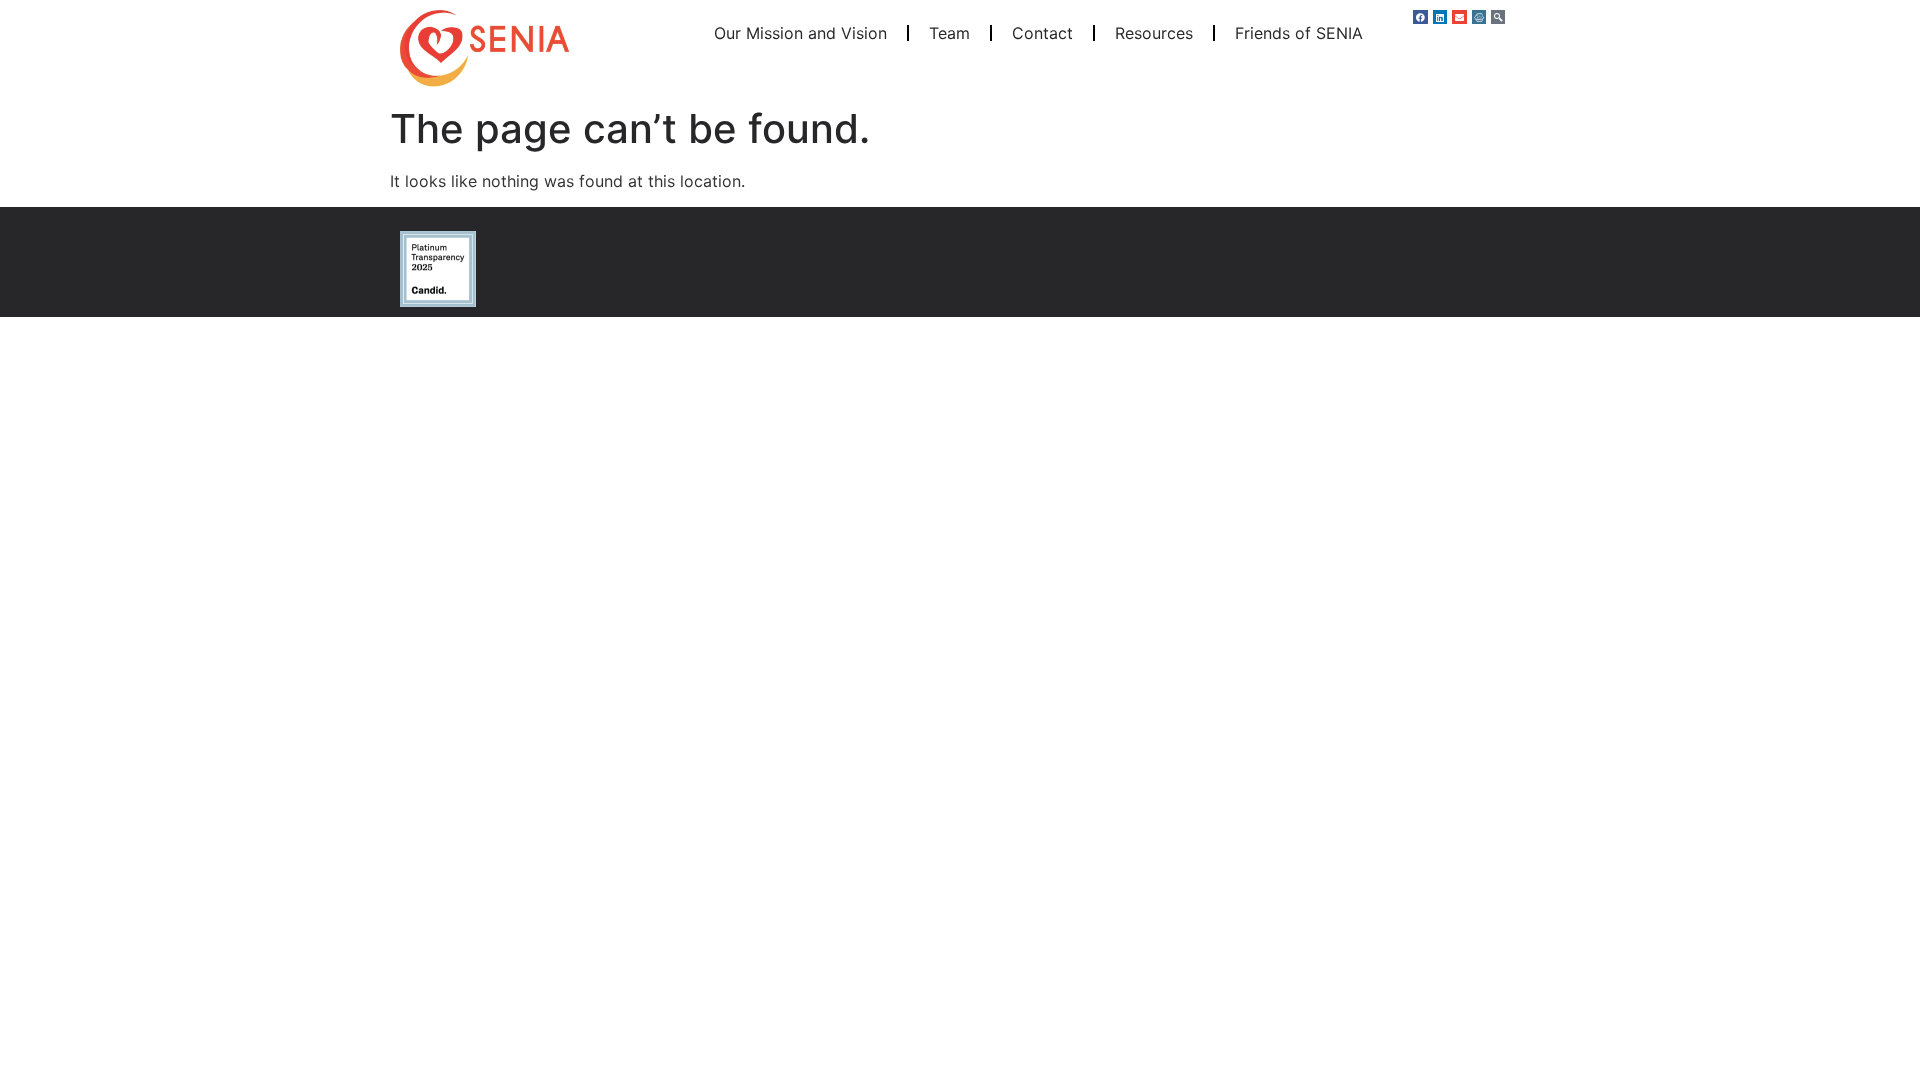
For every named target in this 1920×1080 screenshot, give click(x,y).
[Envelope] (1459, 17)
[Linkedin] (1440, 17)
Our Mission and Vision (800, 33)
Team (949, 33)
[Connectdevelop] (1479, 17)
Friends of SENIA (1299, 33)
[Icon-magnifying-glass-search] (1498, 17)
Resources (1154, 33)
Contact (1042, 33)
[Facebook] (1420, 17)
